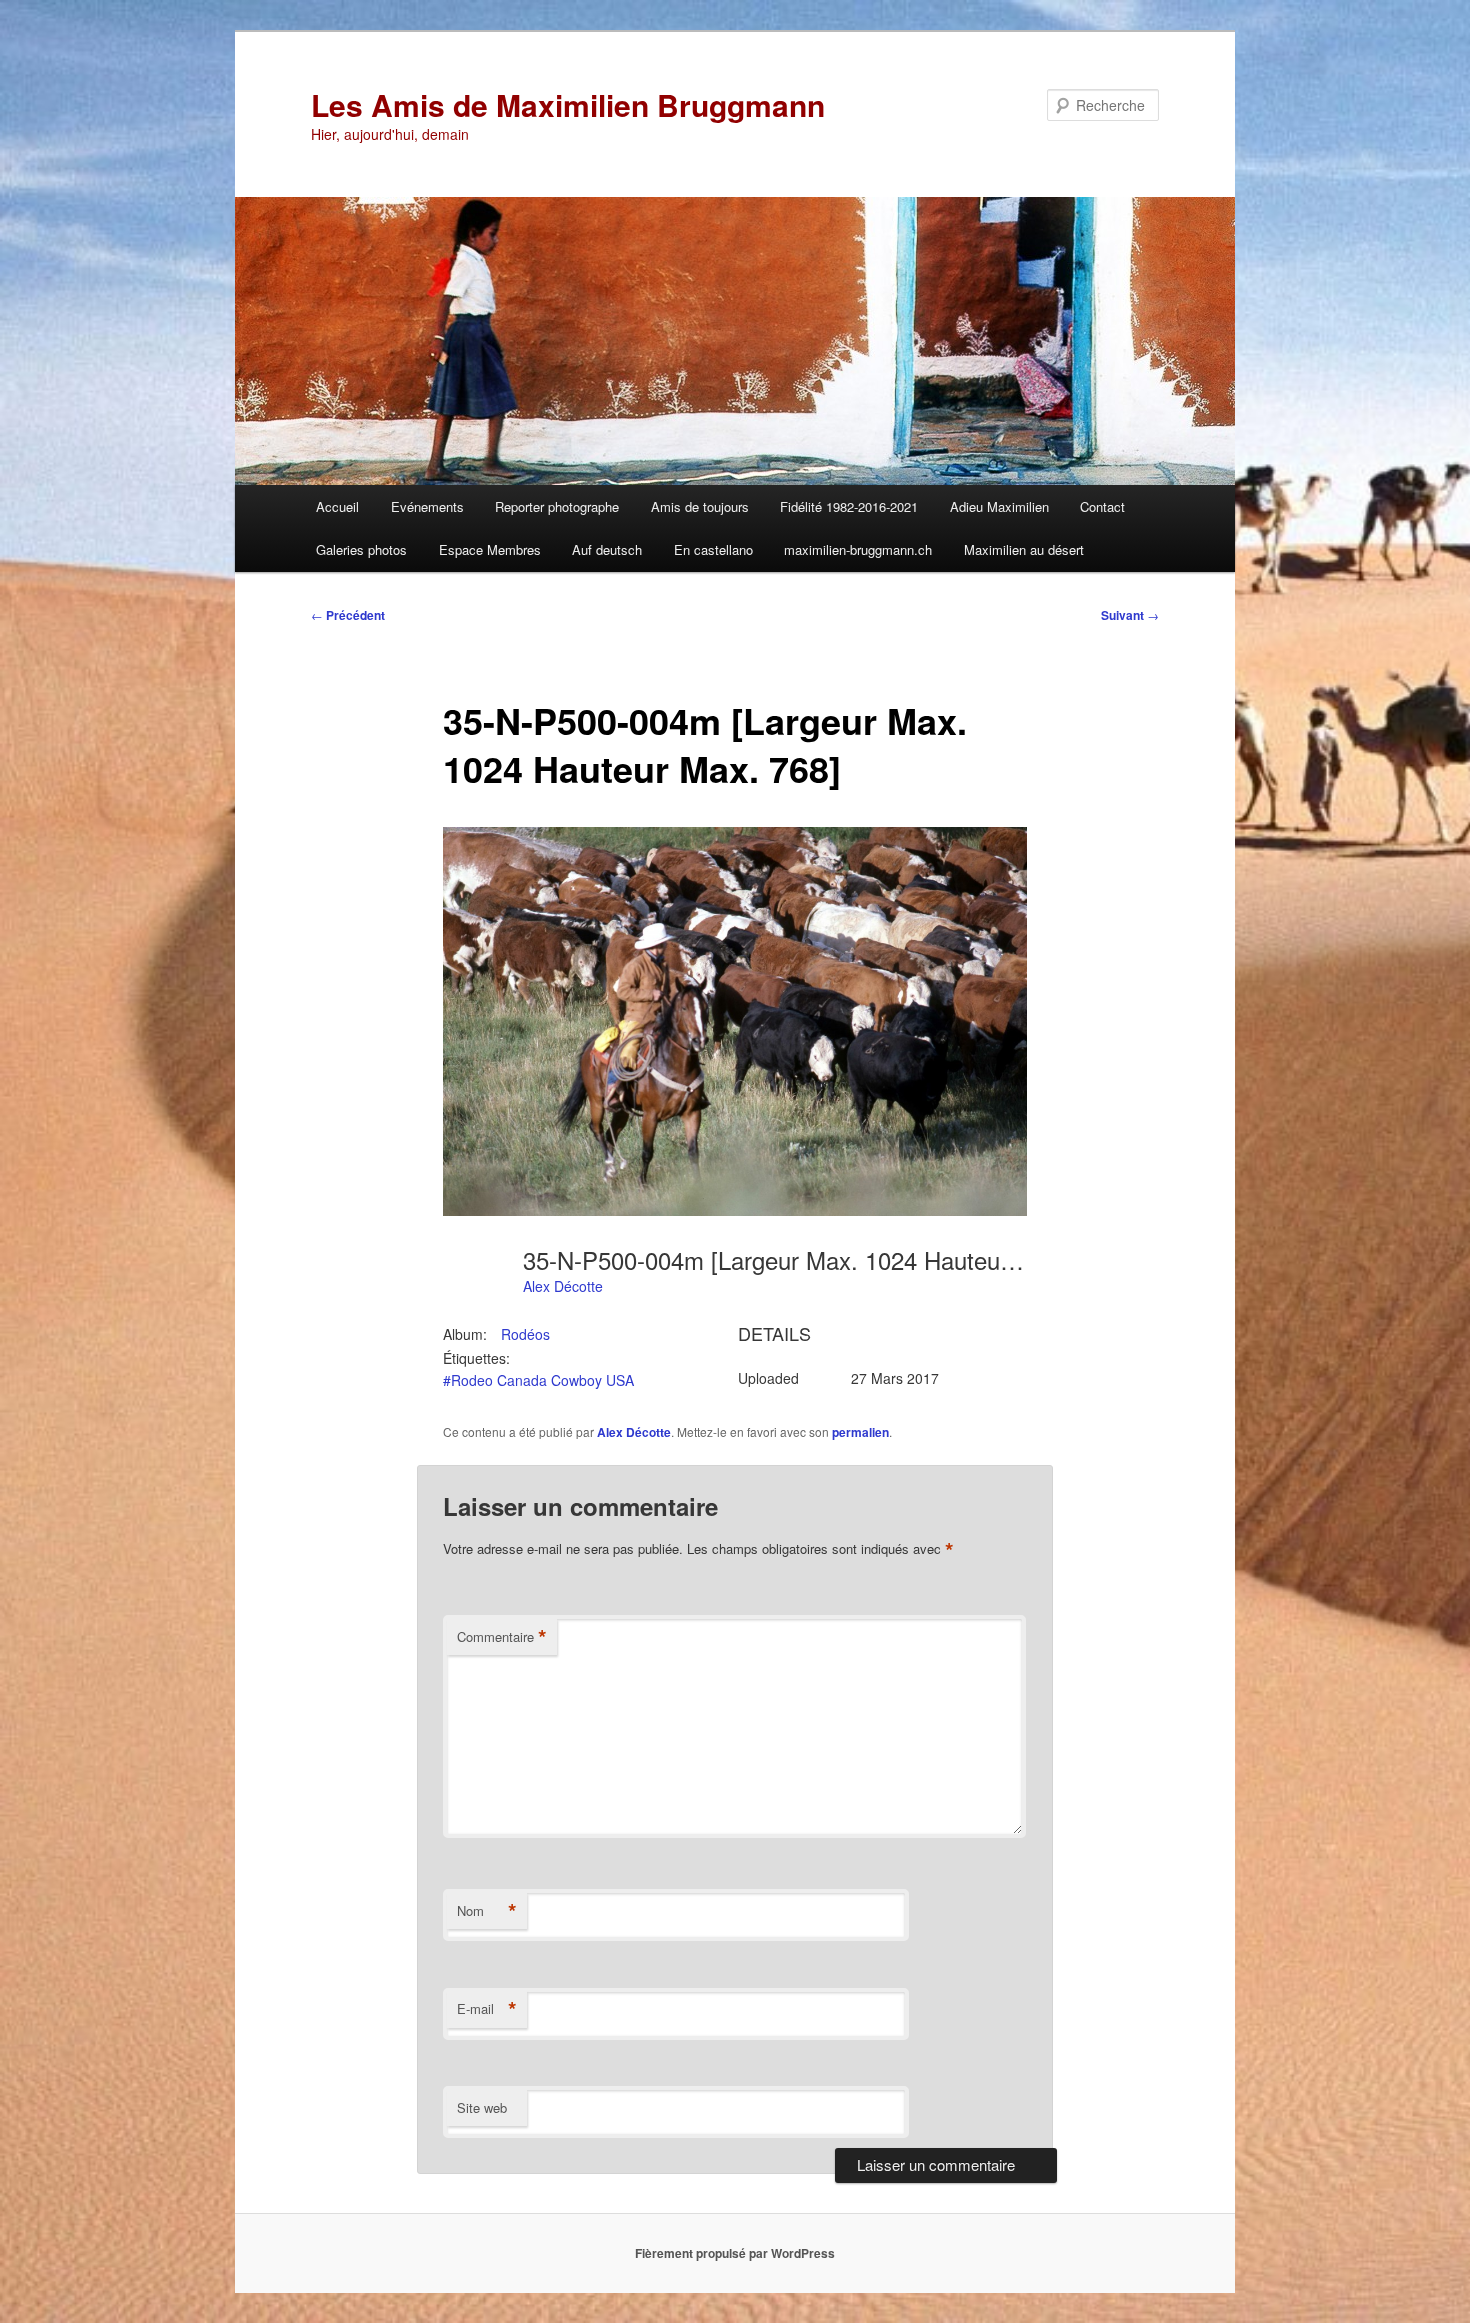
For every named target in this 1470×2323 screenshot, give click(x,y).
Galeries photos (361, 549)
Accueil (337, 506)
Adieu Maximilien (999, 506)
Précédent (348, 615)
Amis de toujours (700, 506)
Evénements (427, 506)
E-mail (487, 2009)
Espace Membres (490, 549)
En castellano (713, 549)
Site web (482, 2107)
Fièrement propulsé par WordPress (735, 2253)
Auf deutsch (607, 549)
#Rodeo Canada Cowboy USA (538, 1380)
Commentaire (502, 1637)
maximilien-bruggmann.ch (858, 549)
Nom (487, 1911)
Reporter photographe (557, 506)
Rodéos (525, 1334)
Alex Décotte (563, 1286)
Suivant (1130, 615)
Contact (1102, 506)
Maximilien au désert (1024, 549)
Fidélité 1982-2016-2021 (849, 506)
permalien (860, 1432)
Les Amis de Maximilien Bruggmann (568, 104)
